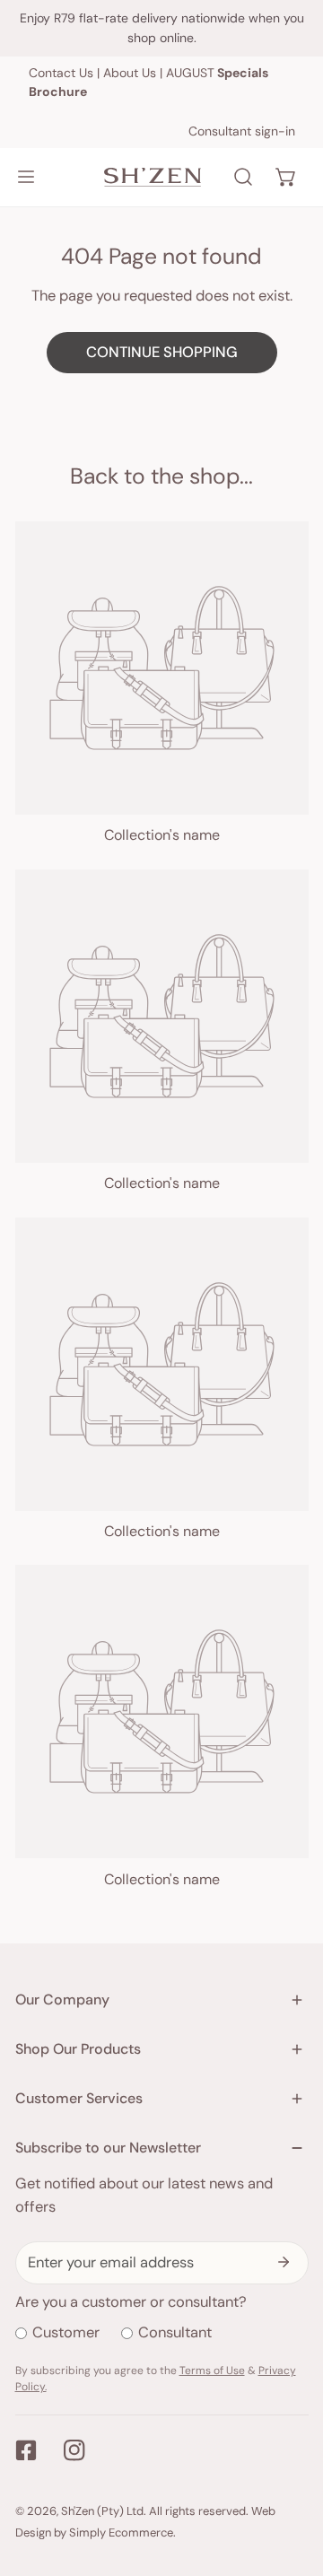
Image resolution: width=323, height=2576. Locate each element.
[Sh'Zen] (153, 177)
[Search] (243, 177)
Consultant (175, 2332)
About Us (130, 73)
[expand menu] (26, 177)
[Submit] (284, 2262)
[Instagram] (75, 2450)
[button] (286, 177)
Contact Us (61, 73)
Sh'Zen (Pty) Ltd (102, 2511)
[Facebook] (26, 2450)
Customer (66, 2332)
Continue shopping (162, 352)
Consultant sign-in (242, 131)
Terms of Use (212, 2371)
